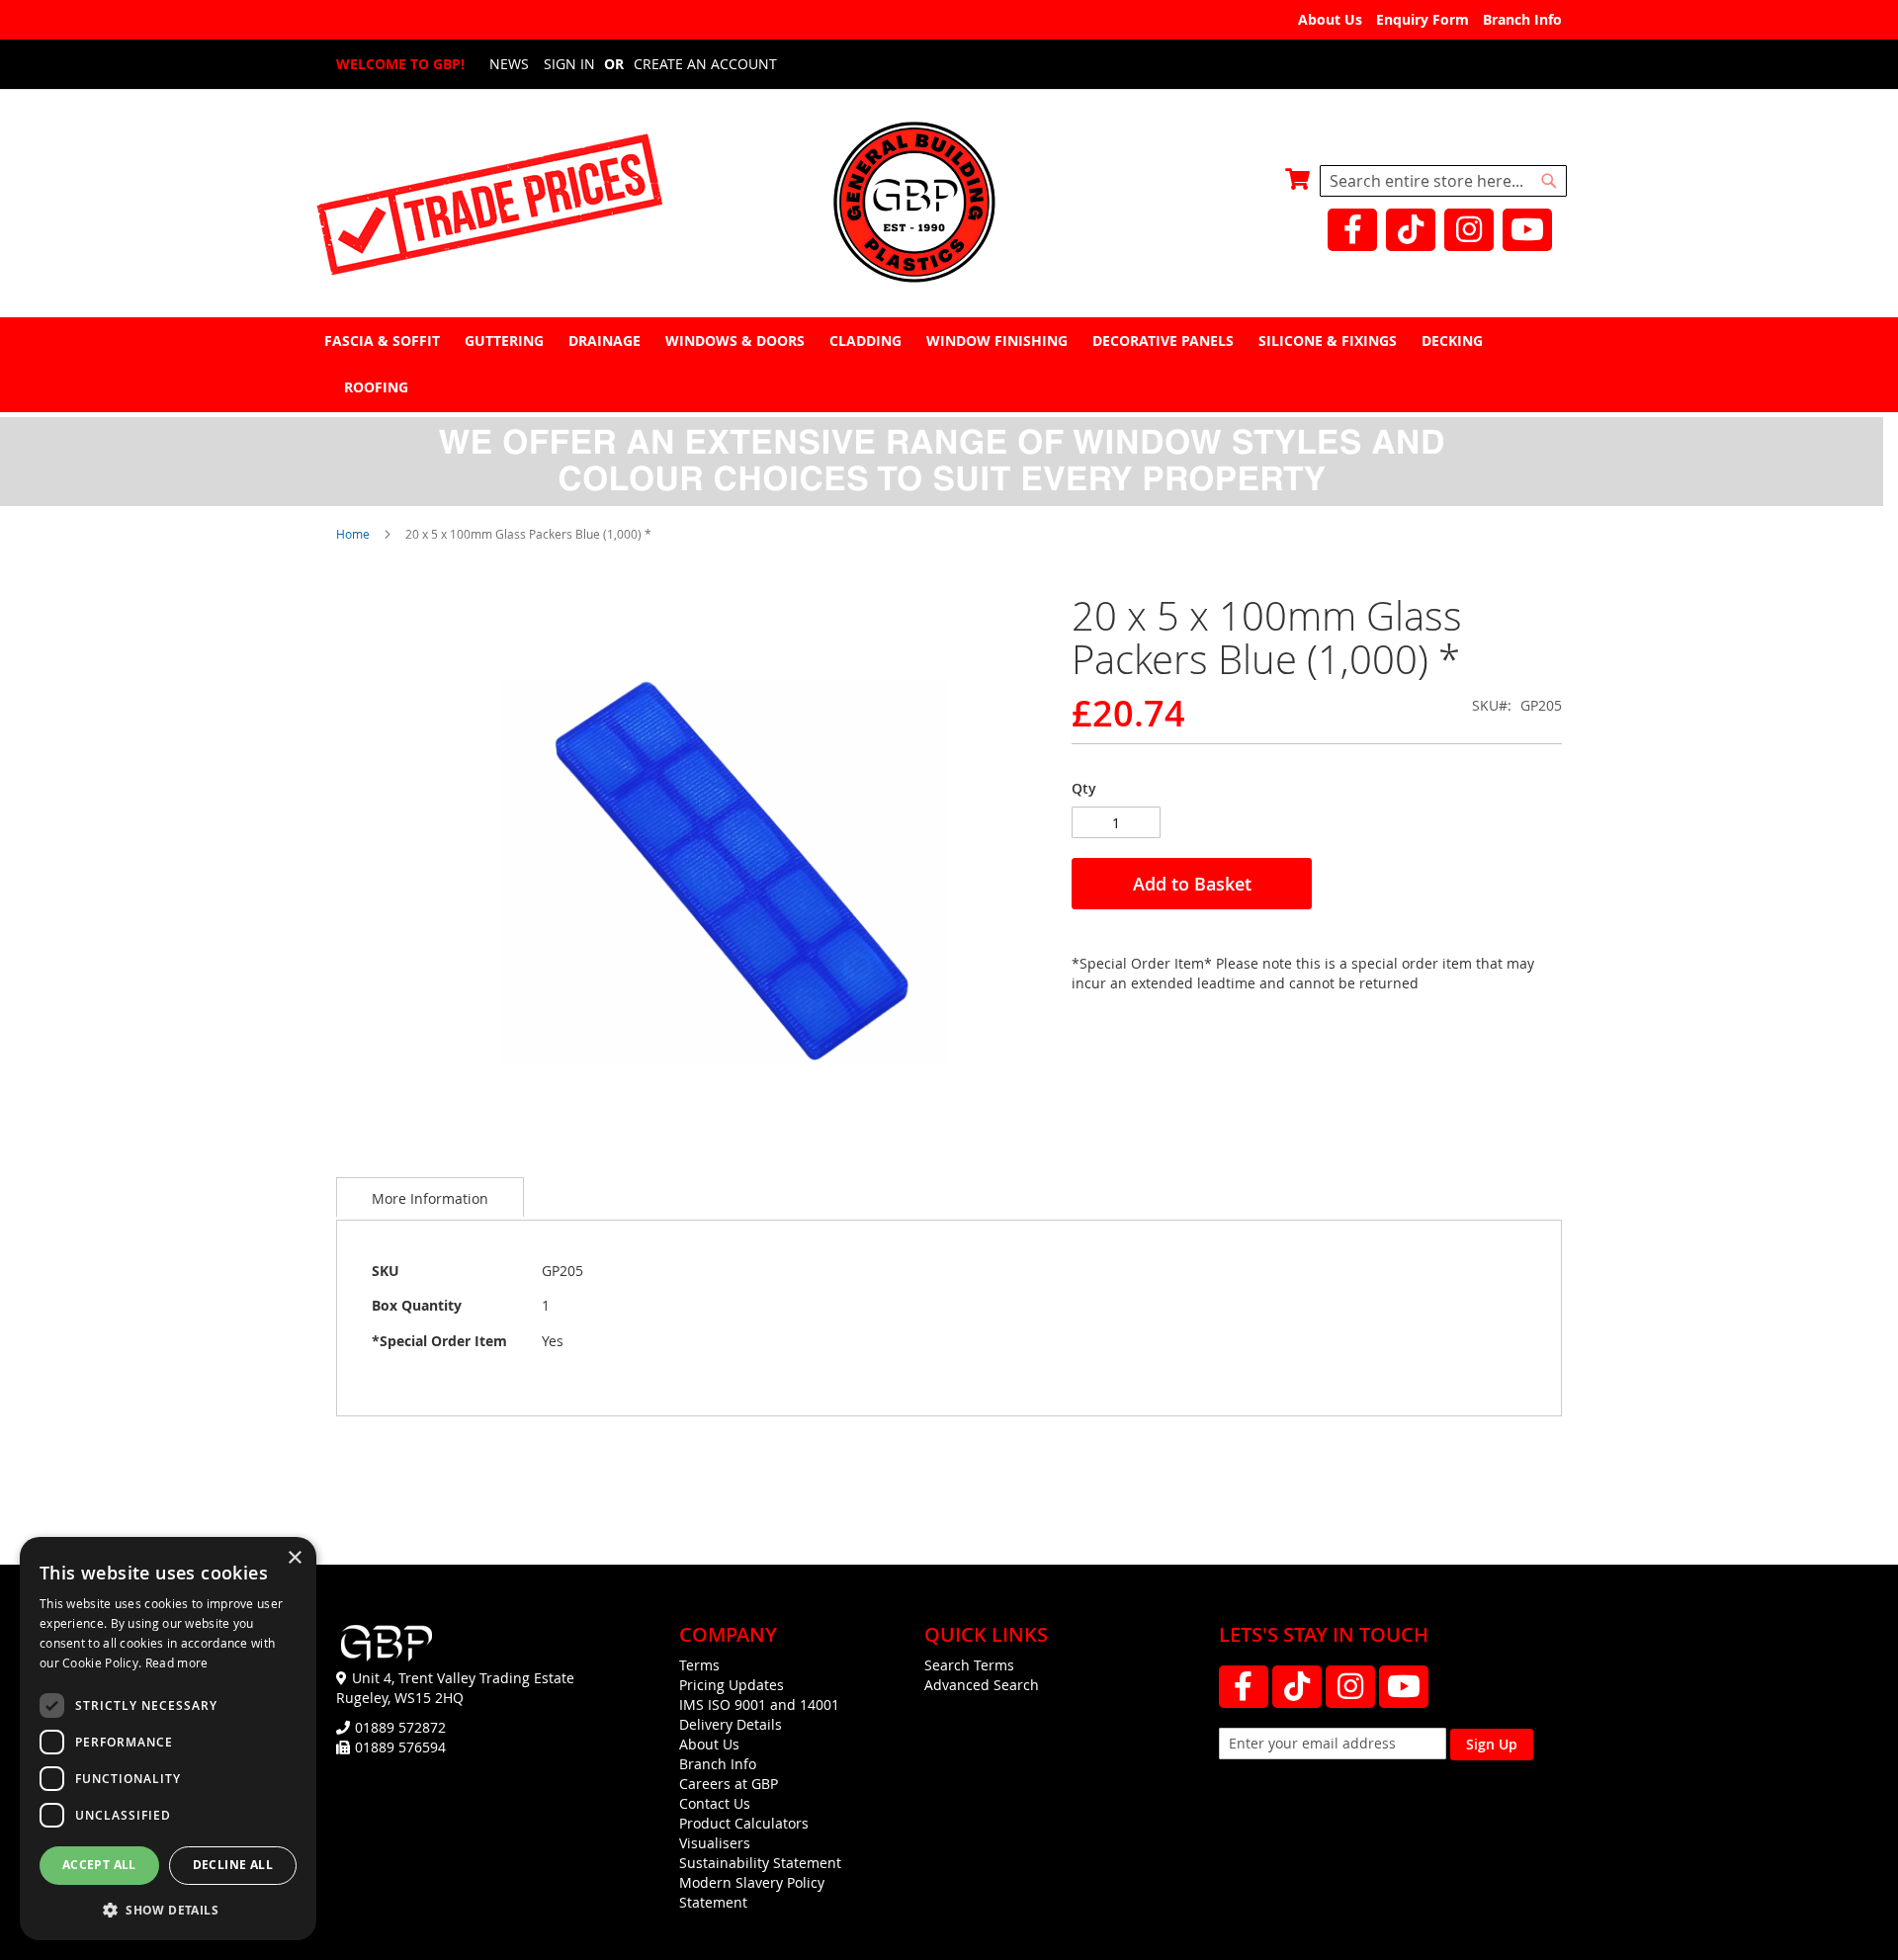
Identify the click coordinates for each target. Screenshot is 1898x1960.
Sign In (569, 64)
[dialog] (168, 1739)
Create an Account (705, 64)
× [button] (294, 1558)
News (509, 64)
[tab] (949, 364)
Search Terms (969, 1665)
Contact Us (715, 1803)
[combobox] (1443, 181)
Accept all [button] (99, 1865)
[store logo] (949, 204)
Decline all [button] (233, 1865)
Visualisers (715, 1843)
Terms (699, 1665)
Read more (177, 1662)
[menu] (949, 364)
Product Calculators (744, 1823)
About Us (1330, 19)
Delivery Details (731, 1724)
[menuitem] (385, 341)
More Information (430, 1198)
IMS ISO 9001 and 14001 (759, 1704)
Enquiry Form (1423, 19)
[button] (168, 1909)
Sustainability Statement (760, 1863)
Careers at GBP (729, 1784)
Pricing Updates (732, 1685)
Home (353, 534)
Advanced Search (982, 1685)
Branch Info (1522, 19)
